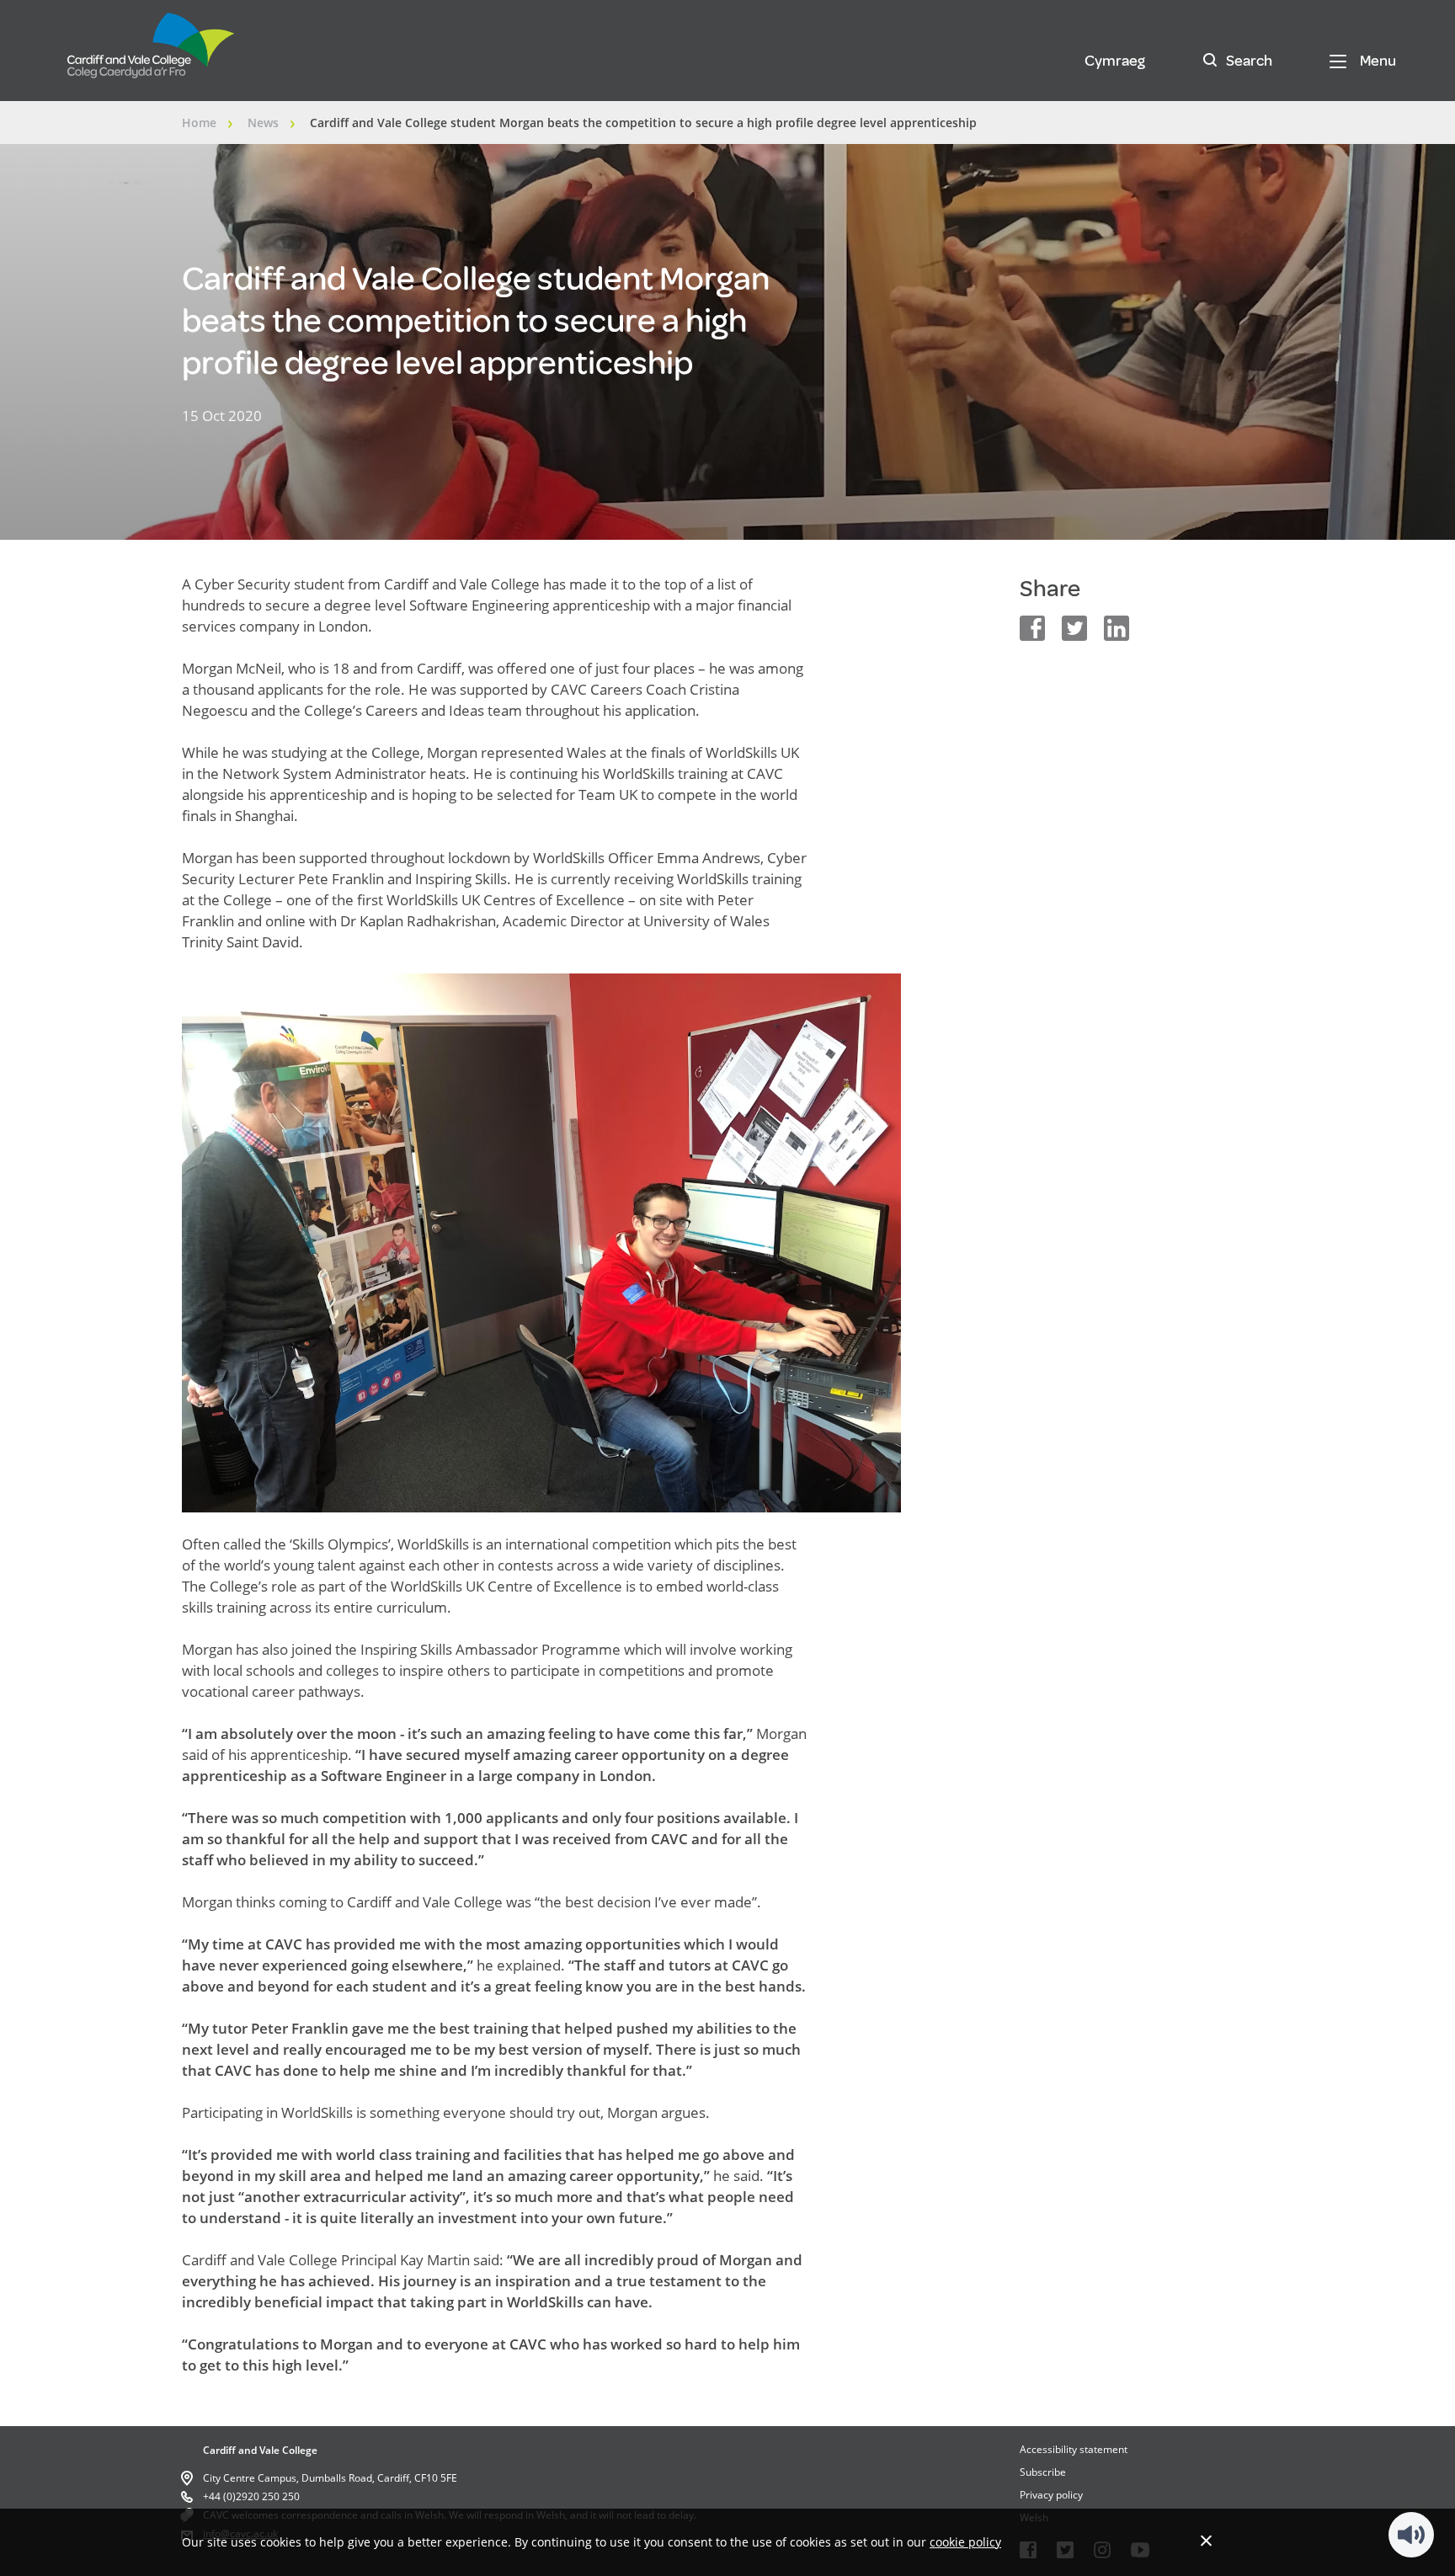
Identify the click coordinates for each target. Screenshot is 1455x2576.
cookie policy (965, 2542)
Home (199, 123)
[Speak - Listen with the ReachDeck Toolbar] (1411, 2535)
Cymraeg (1115, 61)
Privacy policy (1051, 2495)
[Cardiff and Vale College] (152, 53)
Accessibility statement (1074, 2449)
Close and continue (1206, 2540)
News (263, 123)
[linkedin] (1117, 628)
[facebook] (1032, 628)
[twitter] (1074, 628)
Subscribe (1043, 2472)
